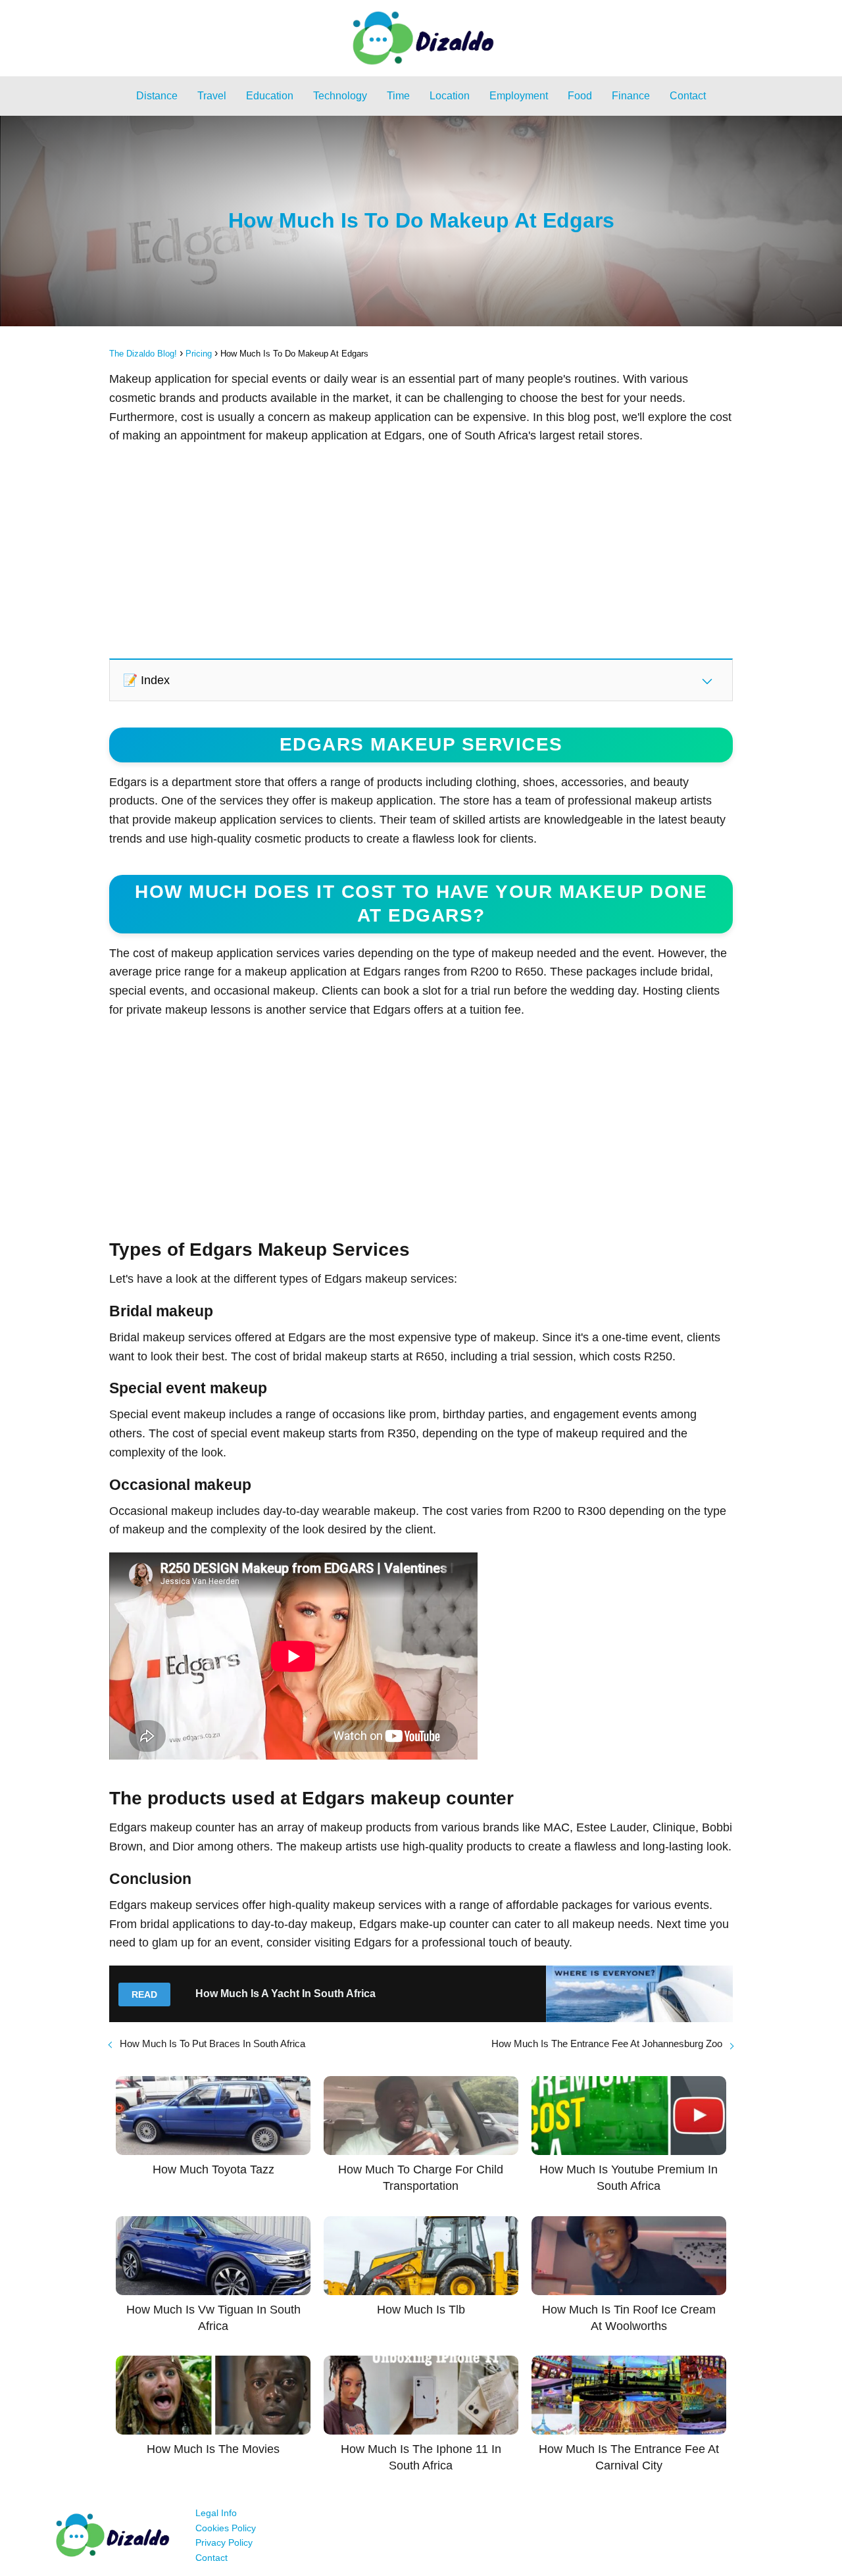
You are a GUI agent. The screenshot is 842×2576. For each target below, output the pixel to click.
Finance (631, 96)
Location (450, 96)
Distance (157, 96)
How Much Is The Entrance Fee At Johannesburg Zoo (607, 2043)
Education (270, 96)
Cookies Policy (226, 2528)
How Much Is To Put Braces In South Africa (212, 2043)
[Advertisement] (421, 551)
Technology (340, 96)
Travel (212, 96)
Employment (519, 96)
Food (580, 96)
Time (398, 96)
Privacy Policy (224, 2542)
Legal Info (216, 2513)
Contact (688, 96)
